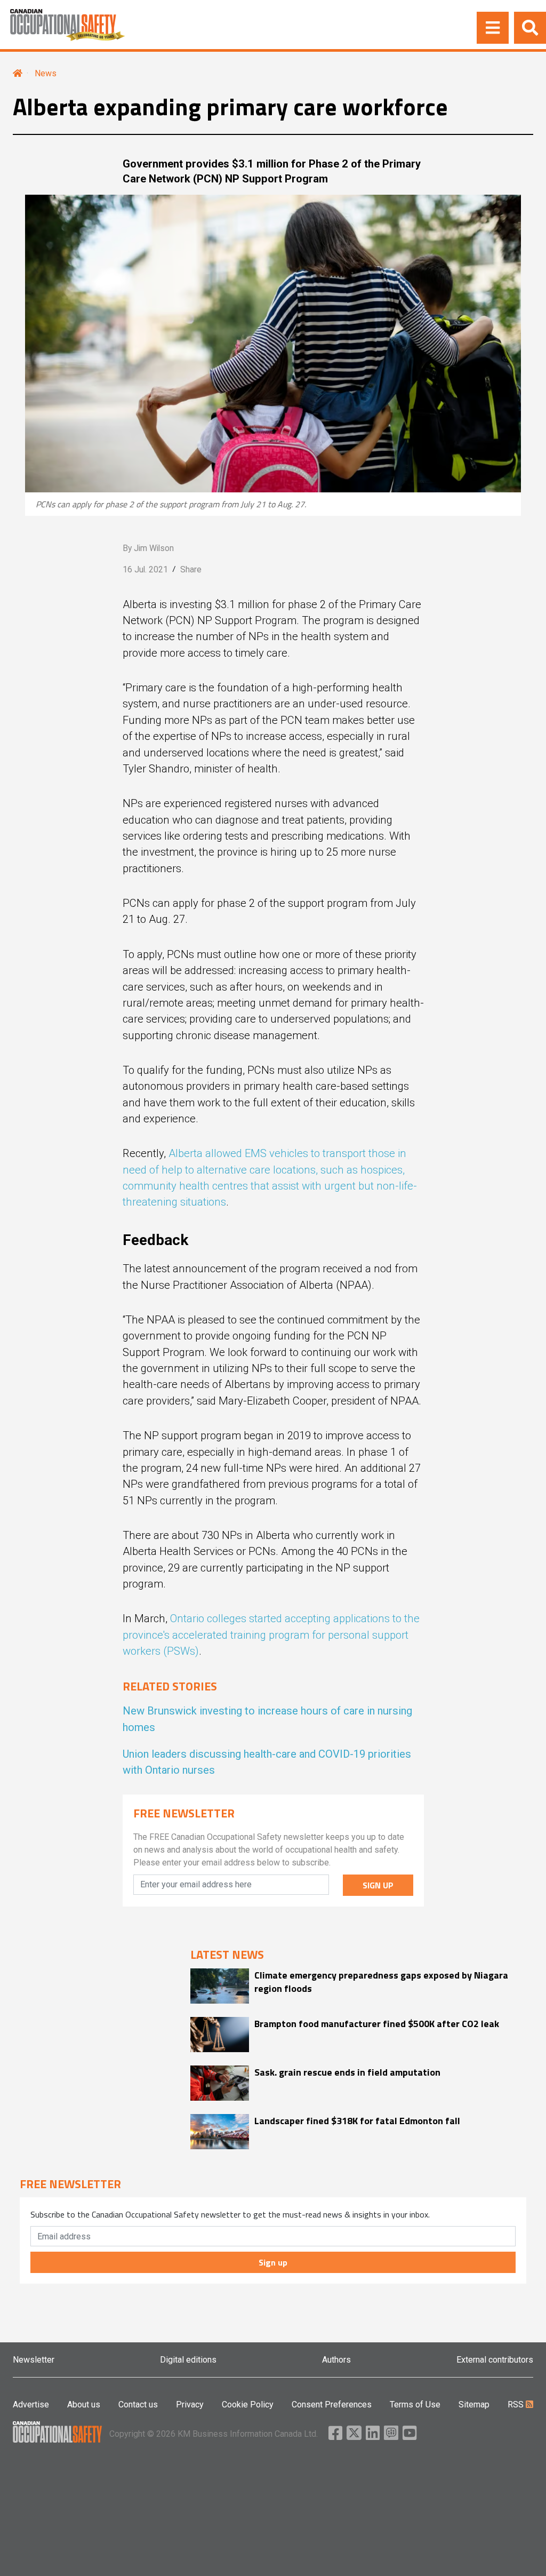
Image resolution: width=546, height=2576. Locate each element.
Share (191, 569)
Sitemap (474, 2404)
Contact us (138, 2404)
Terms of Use (415, 2404)
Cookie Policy (248, 2404)
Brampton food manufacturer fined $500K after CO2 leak (377, 2024)
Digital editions (188, 2360)
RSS (517, 2404)
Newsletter (34, 2360)
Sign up (273, 2262)
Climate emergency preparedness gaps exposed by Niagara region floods (381, 1982)
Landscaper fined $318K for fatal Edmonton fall (357, 2121)
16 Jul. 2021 (145, 569)
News (46, 73)
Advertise (31, 2404)
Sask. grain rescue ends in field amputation (347, 2072)
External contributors (495, 2360)
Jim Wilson (154, 548)
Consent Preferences (332, 2404)
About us (84, 2404)
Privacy (190, 2404)
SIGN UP (378, 1885)
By (148, 548)
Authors (336, 2360)
